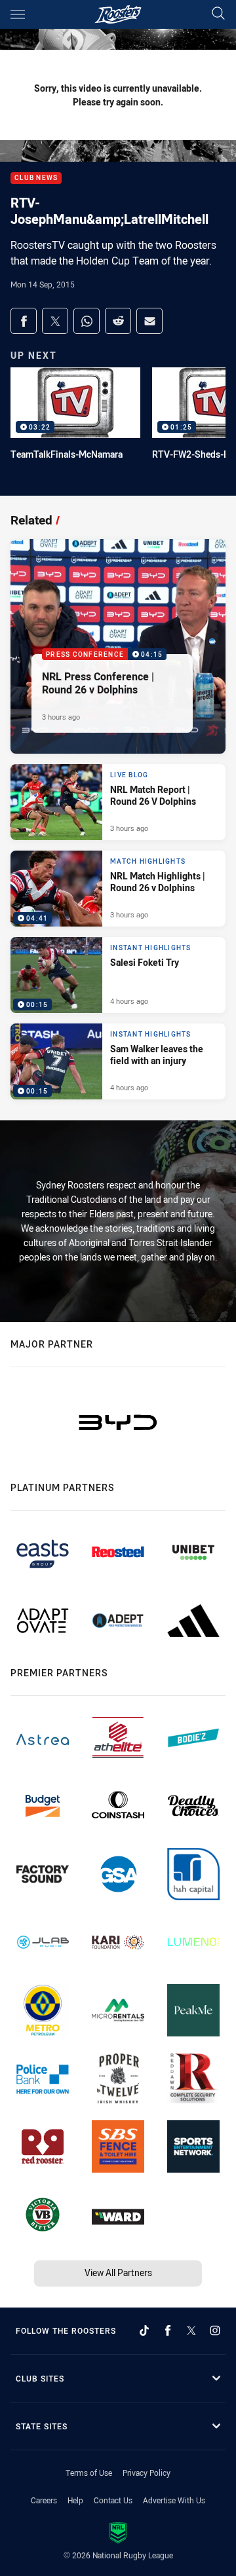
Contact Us (113, 2500)
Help (75, 2500)
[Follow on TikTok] (144, 2330)
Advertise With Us (174, 2500)
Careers (44, 2500)
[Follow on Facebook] (168, 2330)
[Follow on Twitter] (191, 2330)
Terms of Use (89, 2473)
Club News (36, 178)
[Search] (218, 14)
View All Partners (118, 2272)
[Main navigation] (18, 14)
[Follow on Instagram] (215, 2330)
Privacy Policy (147, 2473)
